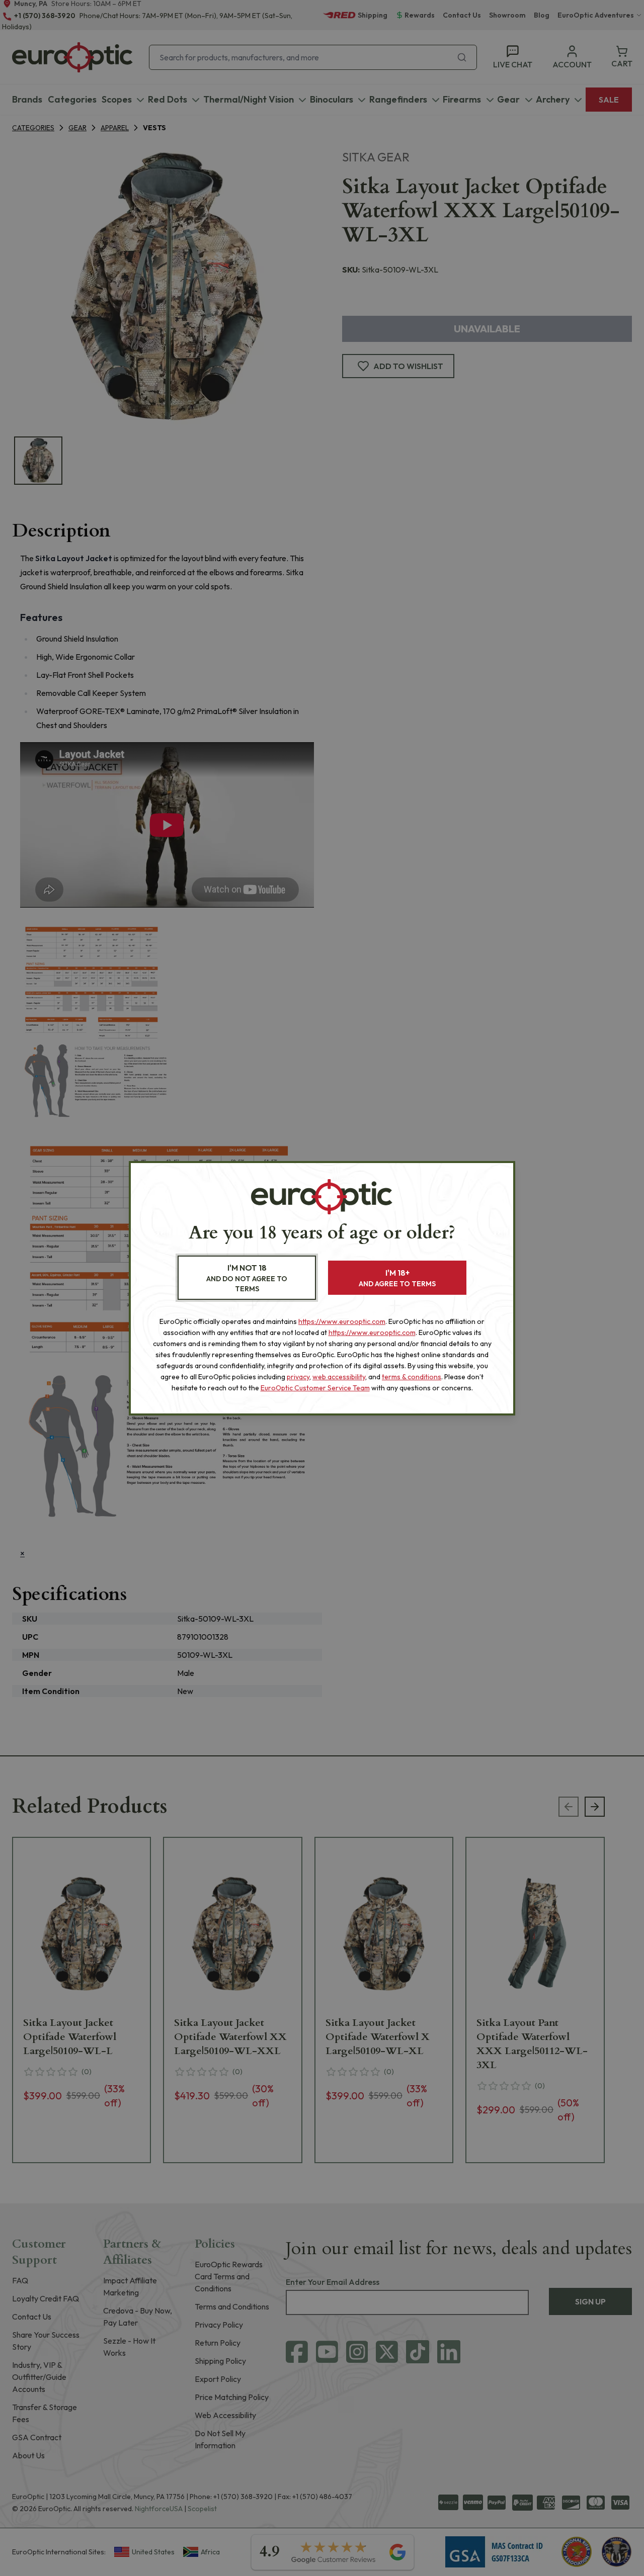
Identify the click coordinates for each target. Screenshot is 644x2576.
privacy (298, 1377)
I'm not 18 (247, 1278)
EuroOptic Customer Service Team (315, 1388)
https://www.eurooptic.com (342, 1321)
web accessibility (339, 1377)
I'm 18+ (397, 1278)
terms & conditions (412, 1377)
